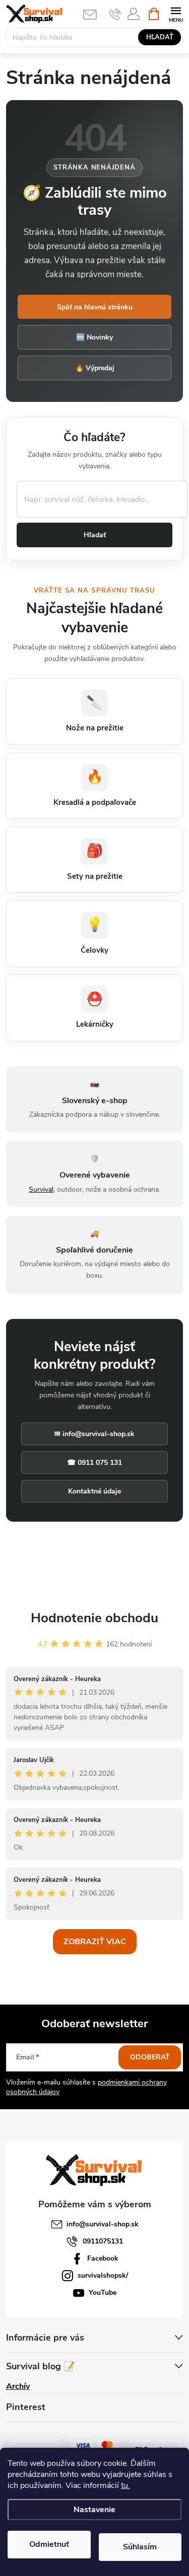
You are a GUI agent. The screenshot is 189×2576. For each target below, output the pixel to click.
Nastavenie (94, 2510)
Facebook (103, 2258)
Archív (18, 2386)
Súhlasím (140, 2547)
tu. (125, 2485)
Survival (41, 1189)
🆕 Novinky (94, 337)
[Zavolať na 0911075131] (115, 14)
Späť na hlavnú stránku (95, 307)
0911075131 (103, 2241)
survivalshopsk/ (103, 2275)
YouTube (103, 2293)
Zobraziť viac (95, 1942)
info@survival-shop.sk (103, 2224)
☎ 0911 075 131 (94, 1463)
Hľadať (160, 37)
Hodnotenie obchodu (94, 1618)
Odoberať (150, 2057)
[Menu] (176, 13)
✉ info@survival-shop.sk (94, 1434)
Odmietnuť (49, 2544)
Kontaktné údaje (94, 1491)
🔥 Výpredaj (95, 368)
